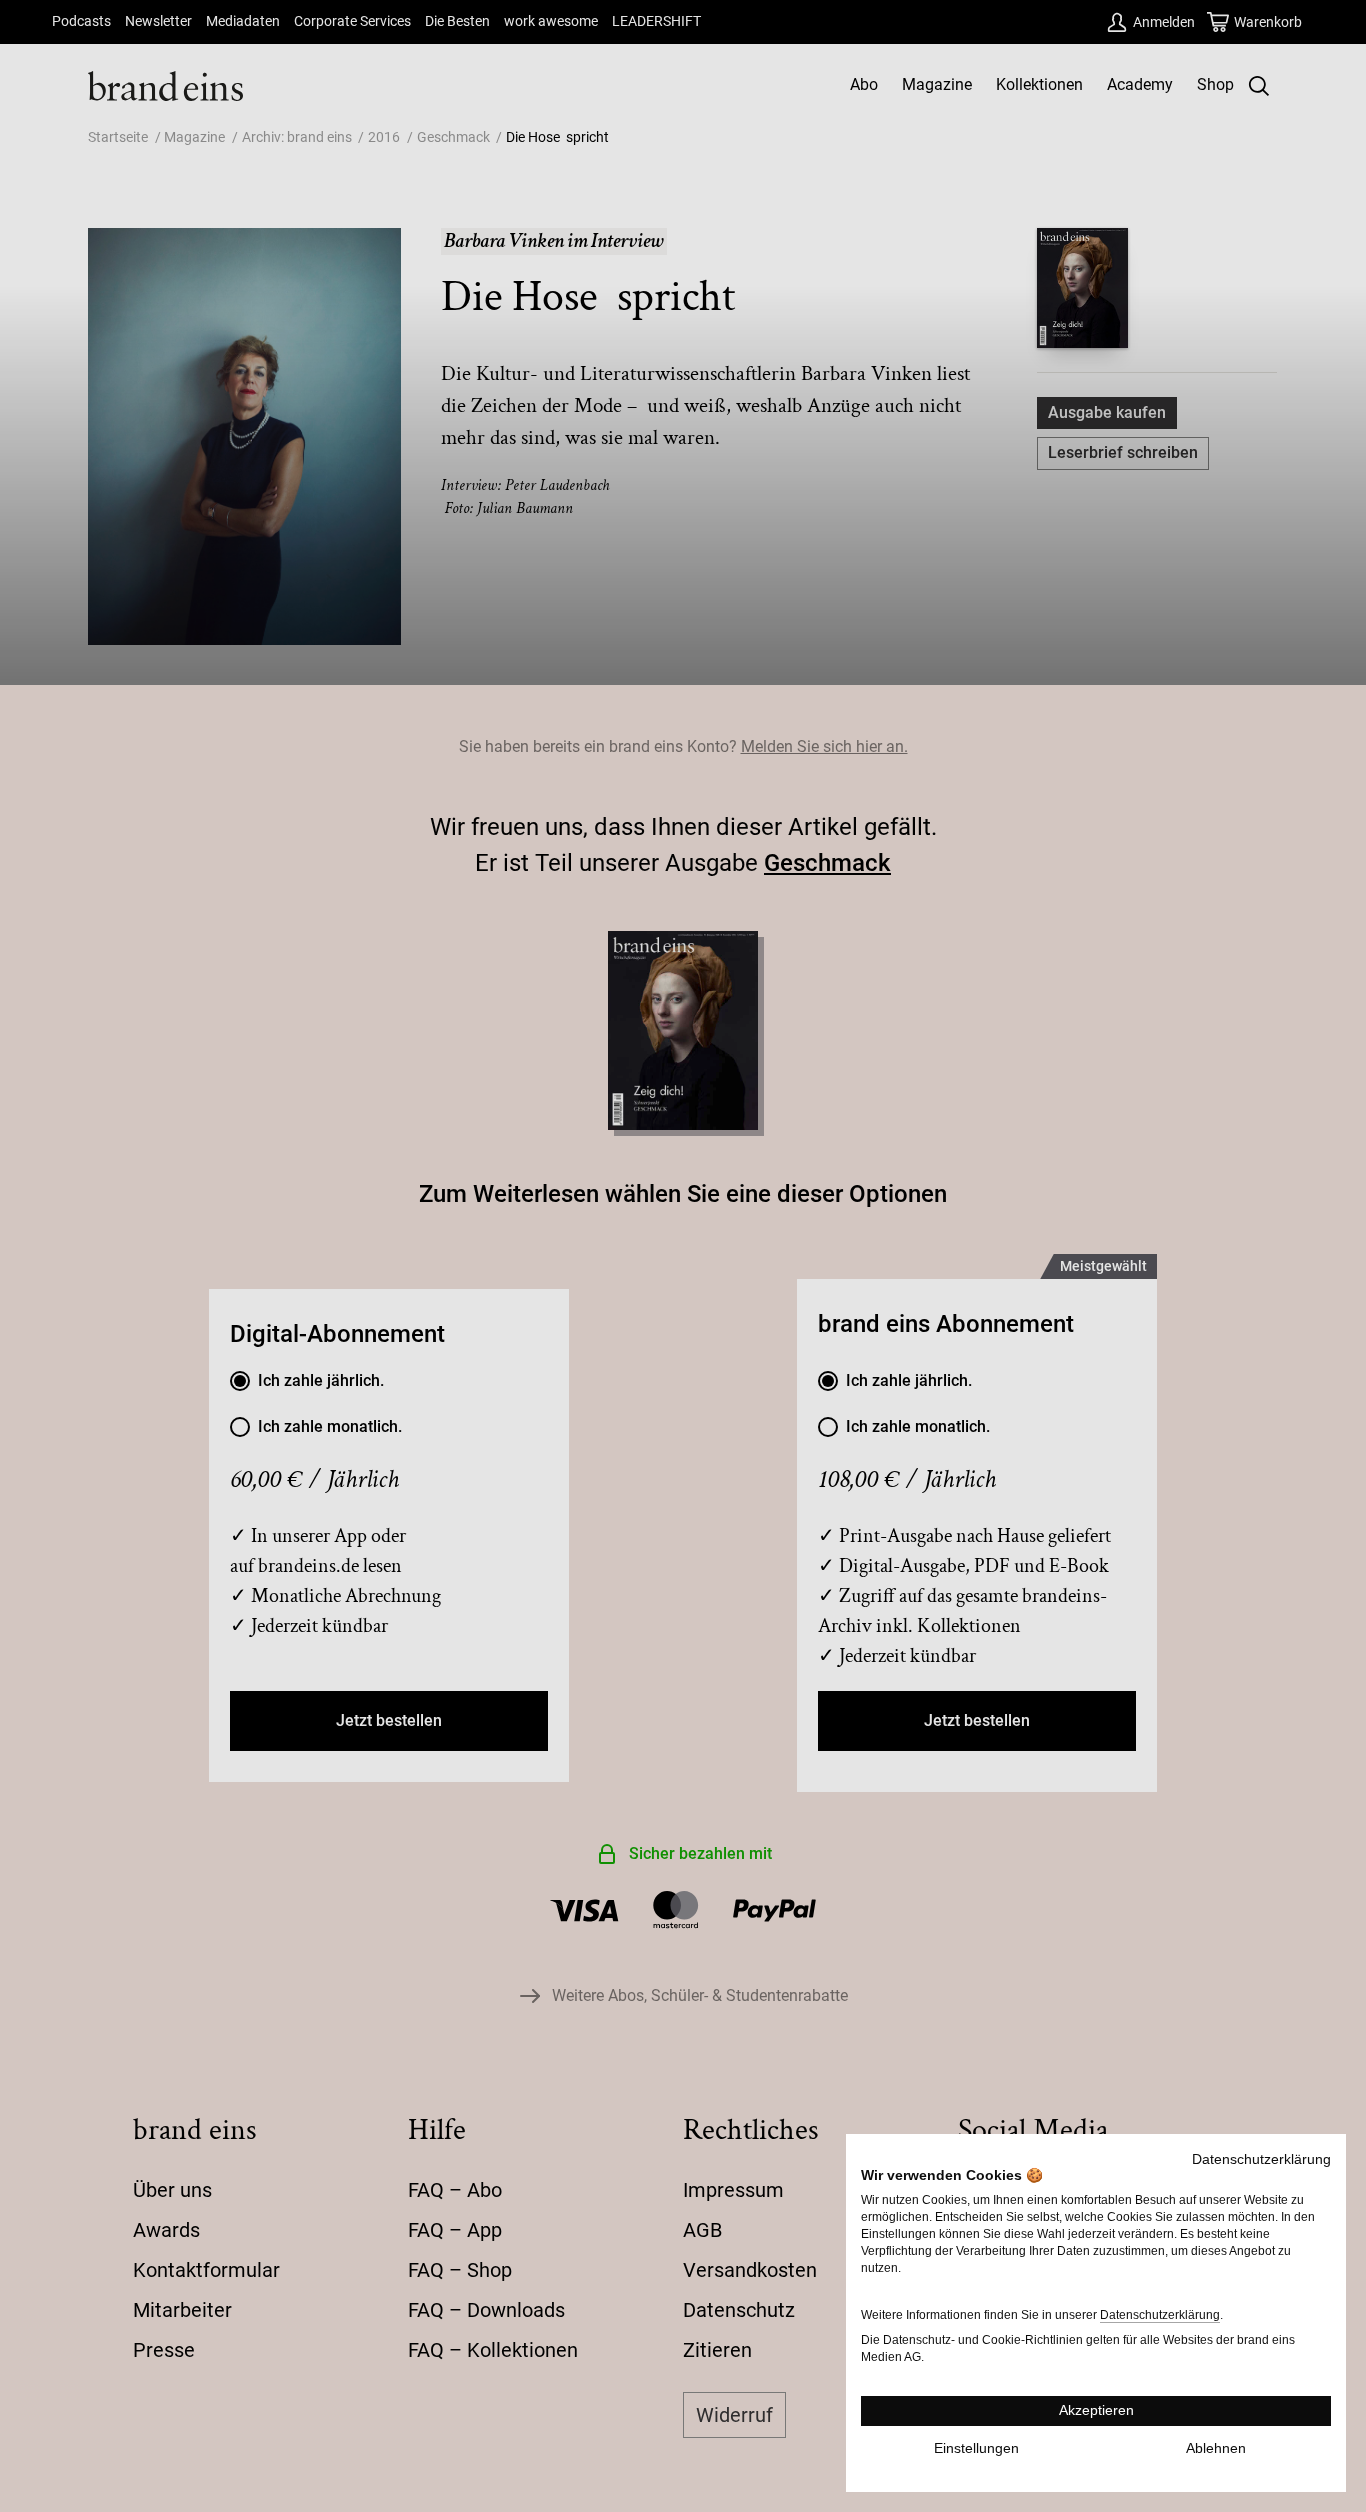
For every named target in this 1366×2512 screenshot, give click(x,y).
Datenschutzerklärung (1261, 2159)
